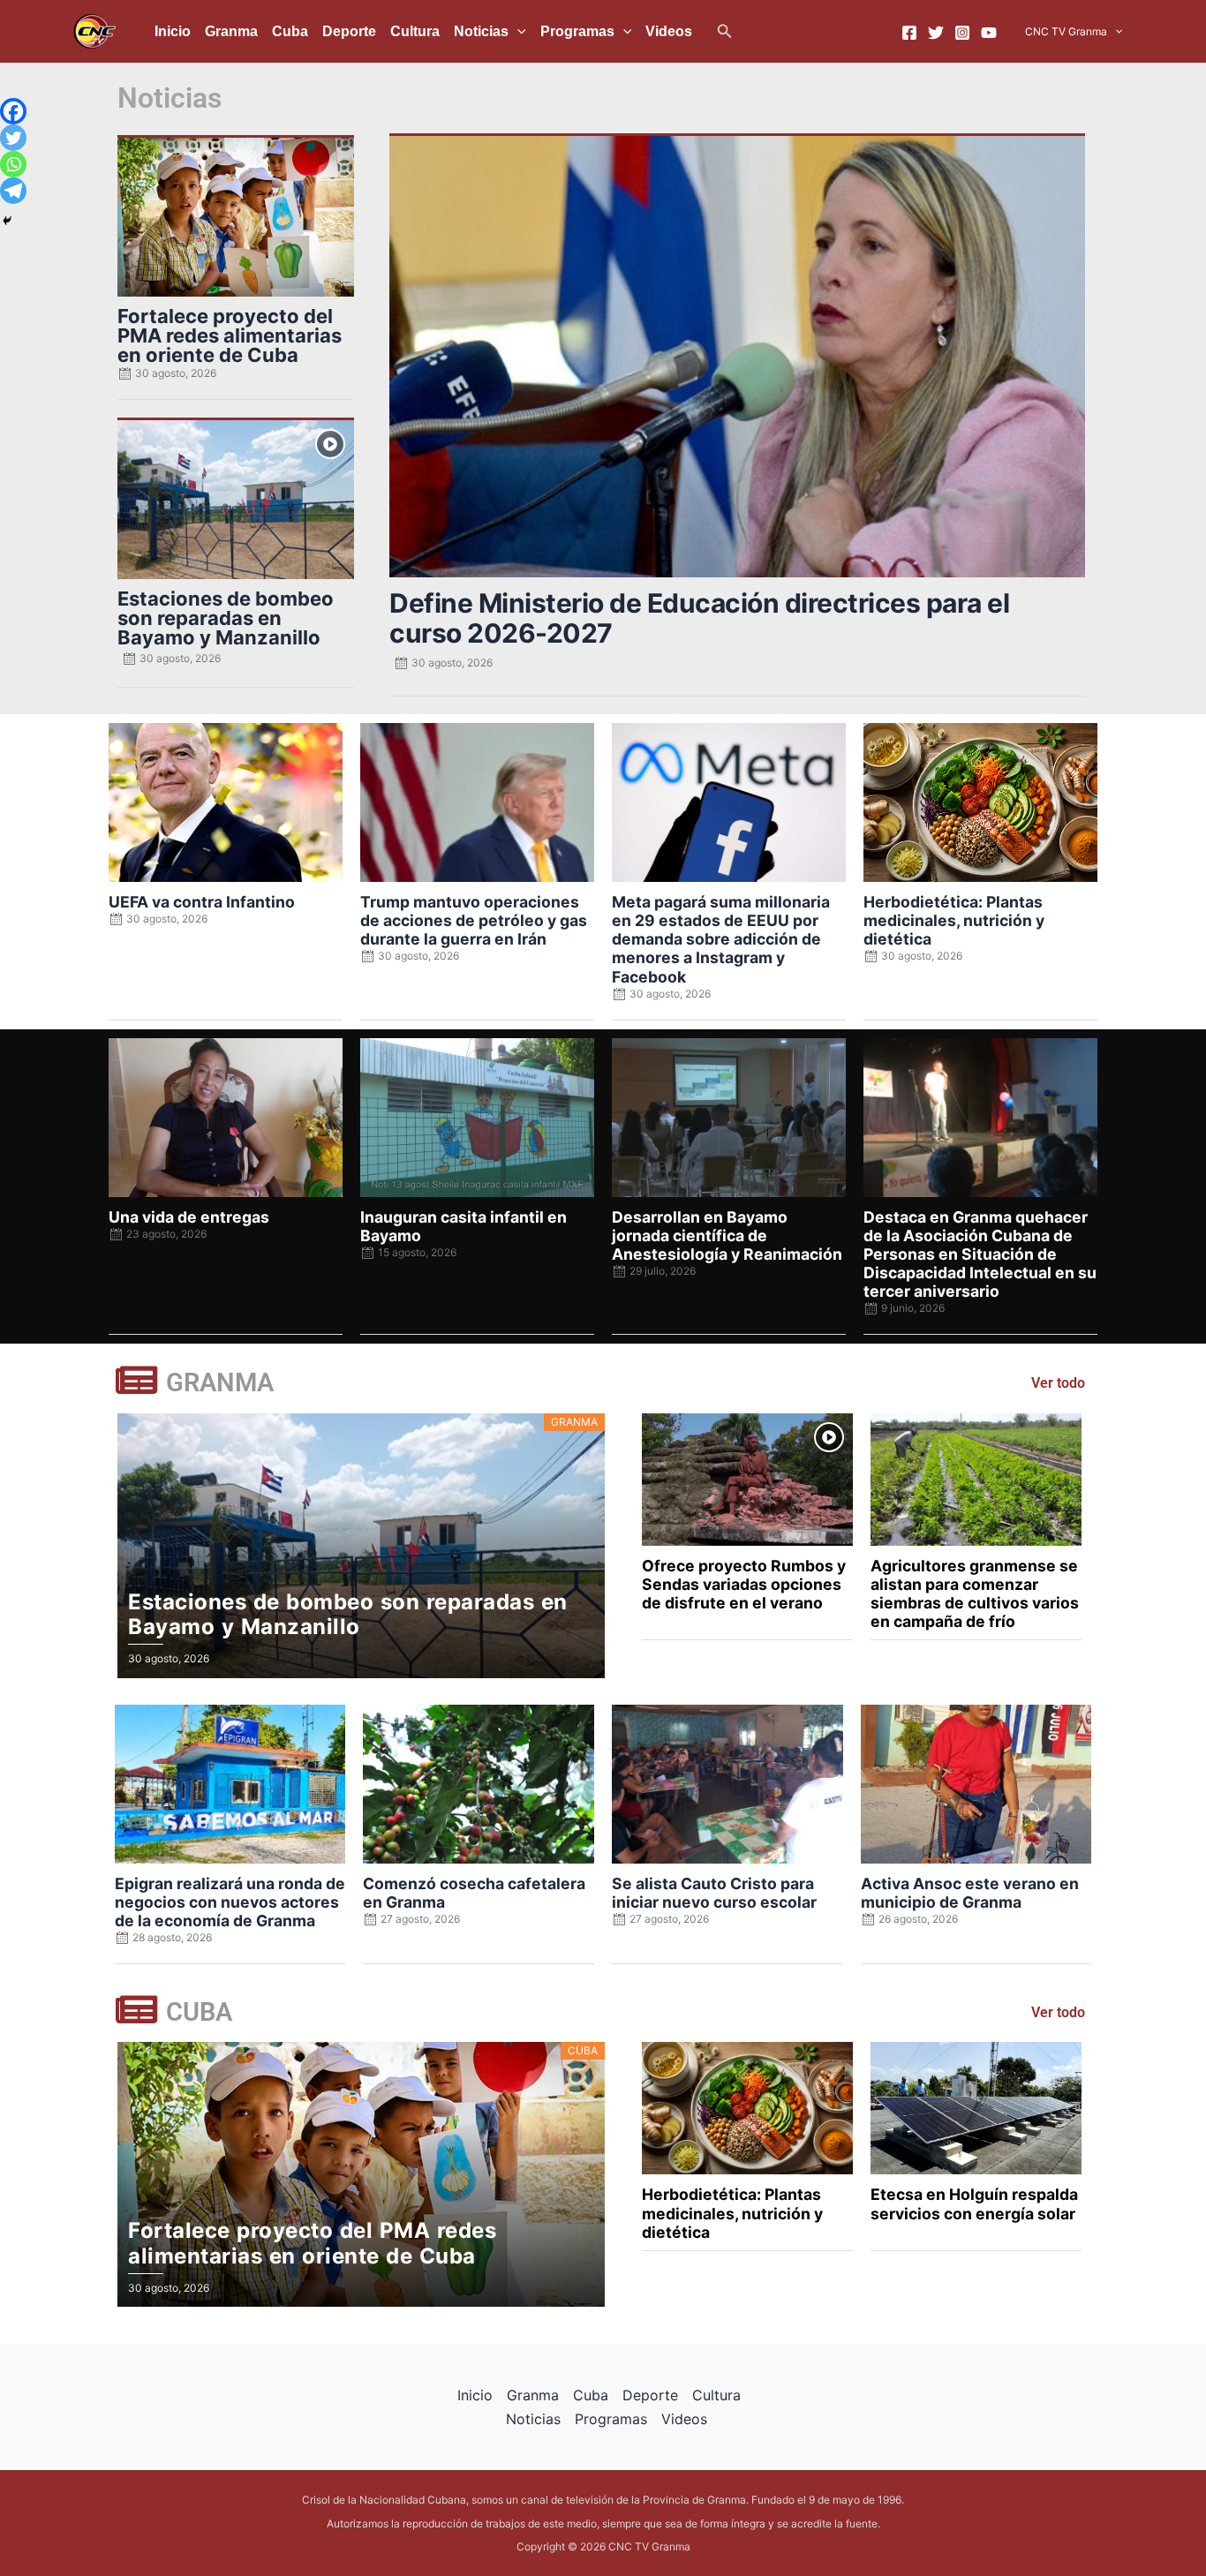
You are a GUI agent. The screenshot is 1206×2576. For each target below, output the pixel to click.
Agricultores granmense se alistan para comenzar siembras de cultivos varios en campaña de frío (975, 1593)
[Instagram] (962, 33)
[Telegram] (13, 191)
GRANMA (220, 1382)
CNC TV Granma (1066, 31)
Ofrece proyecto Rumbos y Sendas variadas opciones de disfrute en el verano (744, 1584)
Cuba (290, 31)
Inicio (173, 31)
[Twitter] (936, 33)
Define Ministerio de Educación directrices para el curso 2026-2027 (699, 618)
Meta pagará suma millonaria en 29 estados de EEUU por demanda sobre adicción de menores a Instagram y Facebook (721, 939)
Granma (231, 31)
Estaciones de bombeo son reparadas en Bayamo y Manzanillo (226, 618)
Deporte (349, 31)
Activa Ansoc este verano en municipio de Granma (970, 1893)
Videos (669, 31)
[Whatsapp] (13, 164)
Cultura (415, 31)
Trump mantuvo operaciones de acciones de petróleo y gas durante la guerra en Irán (474, 920)
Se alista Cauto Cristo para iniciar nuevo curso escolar (714, 1893)
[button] (725, 31)
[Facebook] (909, 33)
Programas (577, 31)
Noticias (481, 31)
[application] (517, 32)
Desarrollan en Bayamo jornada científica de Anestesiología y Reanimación (727, 1235)
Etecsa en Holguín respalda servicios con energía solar (974, 2203)
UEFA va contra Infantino (202, 902)
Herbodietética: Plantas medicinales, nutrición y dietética (954, 920)
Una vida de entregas (189, 1217)
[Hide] (7, 221)
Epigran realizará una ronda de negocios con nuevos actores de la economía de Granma (230, 1902)
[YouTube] (989, 33)
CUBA (199, 2012)
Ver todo (1058, 1383)
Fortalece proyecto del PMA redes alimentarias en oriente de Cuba (230, 335)
